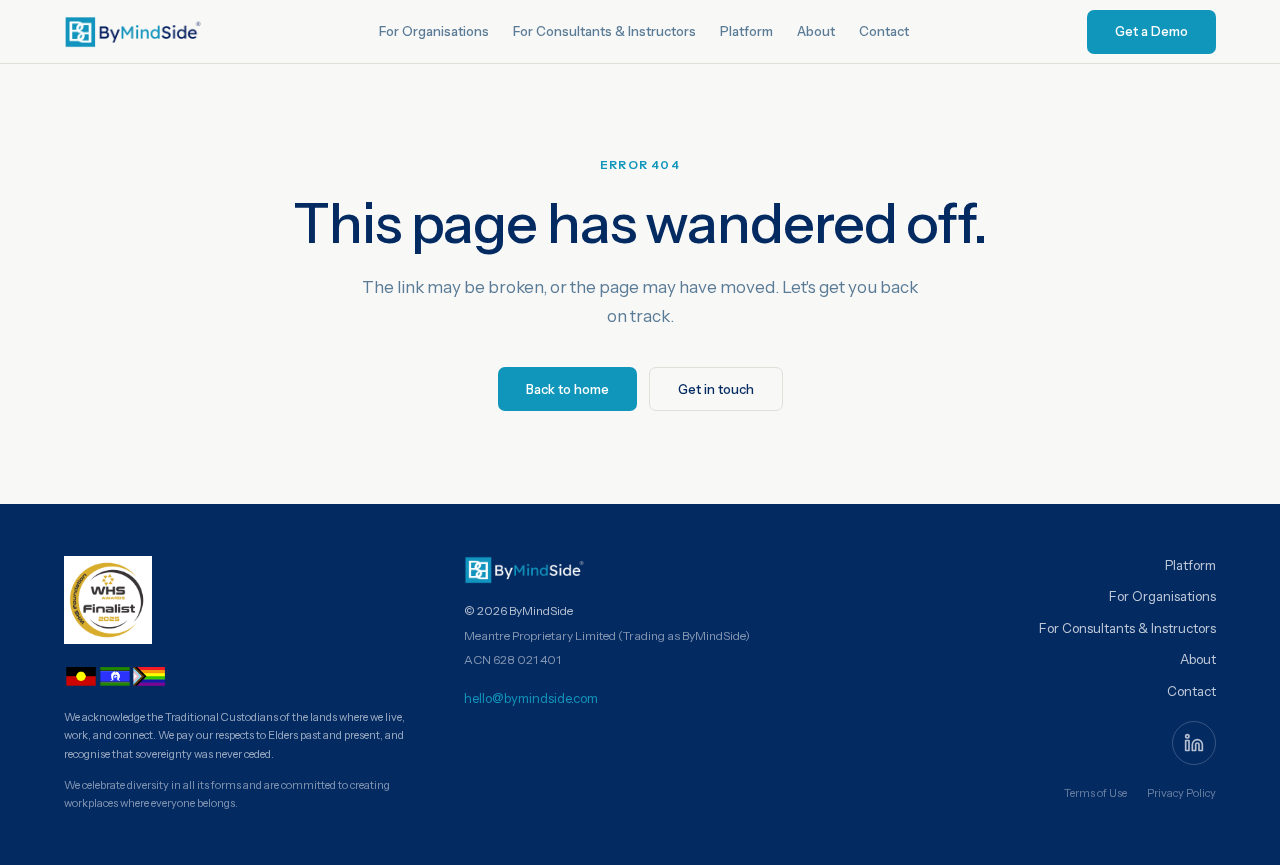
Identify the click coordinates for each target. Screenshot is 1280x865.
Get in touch (716, 389)
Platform (746, 31)
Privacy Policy (1181, 793)
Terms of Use (1095, 793)
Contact (884, 31)
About (816, 31)
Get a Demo (1151, 31)
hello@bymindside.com (531, 698)
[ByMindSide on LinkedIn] (1194, 743)
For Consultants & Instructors (604, 31)
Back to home (567, 389)
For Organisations (434, 31)
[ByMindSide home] (132, 32)
